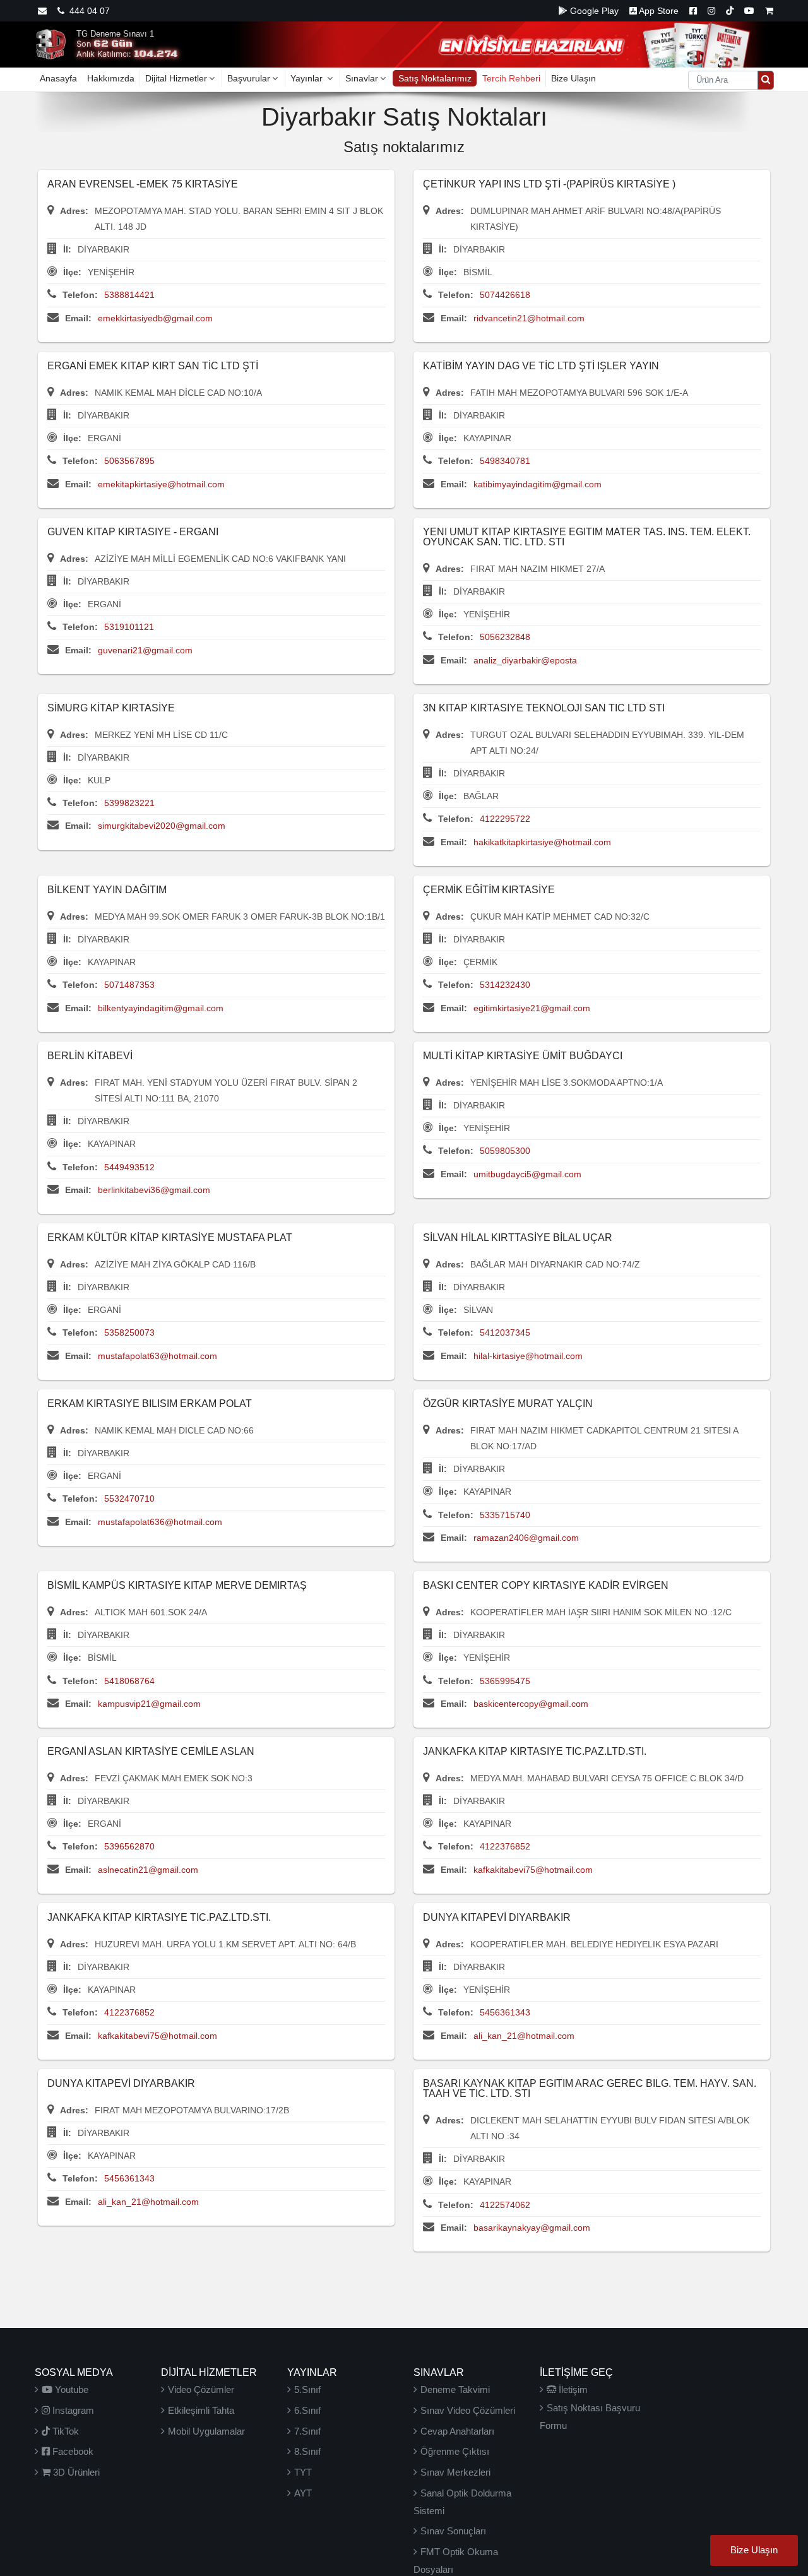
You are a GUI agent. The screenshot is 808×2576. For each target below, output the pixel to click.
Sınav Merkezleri (455, 2472)
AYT (303, 2493)
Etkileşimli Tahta (201, 2410)
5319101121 (129, 627)
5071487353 (129, 985)
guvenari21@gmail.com (145, 650)
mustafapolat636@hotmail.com (160, 1522)
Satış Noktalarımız (435, 78)
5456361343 (505, 2012)
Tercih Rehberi (511, 78)
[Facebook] (693, 11)
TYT (303, 2472)
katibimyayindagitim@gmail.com (538, 484)
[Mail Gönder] (42, 11)
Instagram (72, 2410)
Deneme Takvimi (455, 2389)
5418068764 (129, 1681)
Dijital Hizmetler (176, 78)
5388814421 (129, 295)
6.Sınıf (307, 2410)
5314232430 (505, 985)
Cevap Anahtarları (457, 2431)
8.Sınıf (307, 2451)
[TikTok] (730, 11)
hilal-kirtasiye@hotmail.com (528, 1356)
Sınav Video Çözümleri (468, 2410)
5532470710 (129, 1499)
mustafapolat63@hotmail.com (157, 1356)
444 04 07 (87, 11)
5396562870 (129, 1846)
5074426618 (505, 295)
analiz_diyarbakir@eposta (525, 660)
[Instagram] (711, 11)
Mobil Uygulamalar (206, 2431)
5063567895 (129, 461)
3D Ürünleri (75, 2472)
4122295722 (505, 819)
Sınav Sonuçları (453, 2531)
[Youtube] (749, 11)
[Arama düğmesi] (766, 80)
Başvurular (249, 78)
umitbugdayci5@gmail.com (527, 1174)
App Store (658, 11)
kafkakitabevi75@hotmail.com (533, 1870)
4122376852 (505, 1846)
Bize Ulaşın (573, 78)
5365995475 (505, 1681)
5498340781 (505, 461)
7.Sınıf (307, 2431)
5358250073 (129, 1333)
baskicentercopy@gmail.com (531, 1704)
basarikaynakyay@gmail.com (532, 2228)
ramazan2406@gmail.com (526, 1538)
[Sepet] (769, 11)
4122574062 (505, 2205)
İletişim (572, 2389)
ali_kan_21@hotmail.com (524, 2036)
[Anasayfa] (50, 44)
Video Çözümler (201, 2389)
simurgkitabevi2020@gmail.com (162, 826)
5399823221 (129, 803)
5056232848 (505, 637)
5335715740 (505, 1515)
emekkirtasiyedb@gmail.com (155, 318)
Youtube (70, 2389)
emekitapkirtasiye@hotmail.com (161, 484)
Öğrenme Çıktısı (455, 2451)
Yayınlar (308, 78)
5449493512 (129, 1167)
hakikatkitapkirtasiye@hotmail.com (542, 842)
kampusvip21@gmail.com (149, 1704)
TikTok (64, 2431)
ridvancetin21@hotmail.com (529, 318)
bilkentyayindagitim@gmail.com (161, 1008)
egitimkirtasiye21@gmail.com (532, 1008)
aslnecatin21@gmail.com (148, 1870)
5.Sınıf (307, 2389)
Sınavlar (362, 78)
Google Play (593, 11)
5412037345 (505, 1333)
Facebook (72, 2451)
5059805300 (505, 1151)
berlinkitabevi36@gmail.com (154, 1190)
